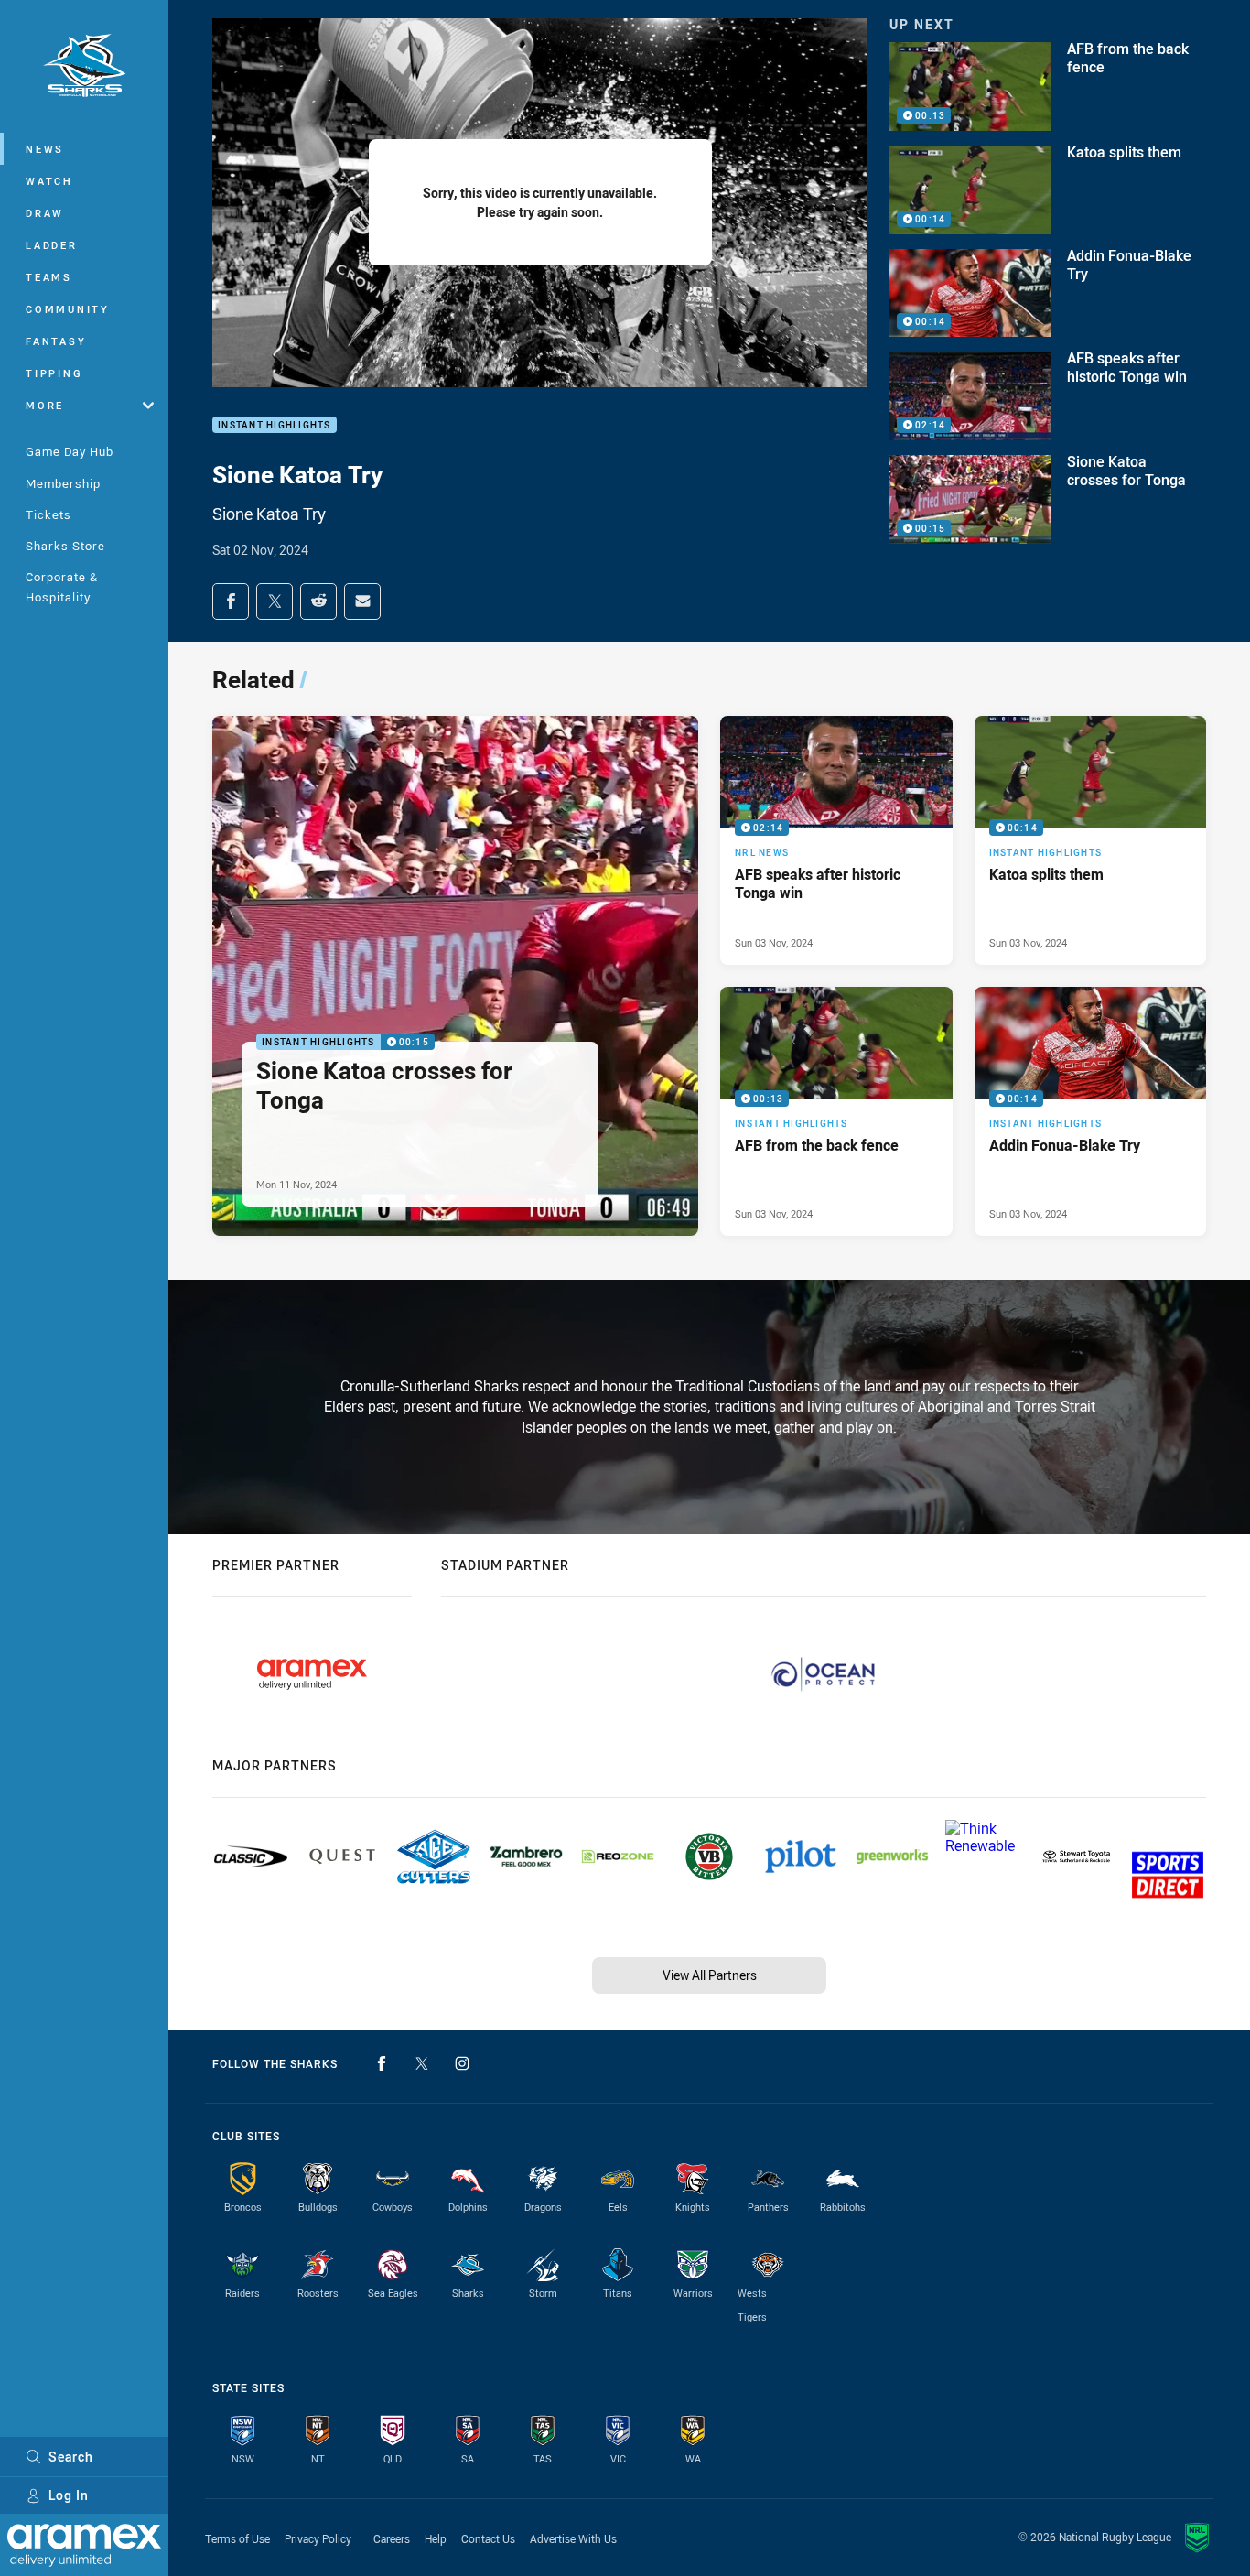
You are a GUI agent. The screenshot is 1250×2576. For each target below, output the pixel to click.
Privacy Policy (318, 2538)
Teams (49, 277)
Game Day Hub (70, 451)
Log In (69, 2495)
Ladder (52, 245)
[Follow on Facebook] (382, 2063)
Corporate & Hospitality (62, 586)
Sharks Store (65, 546)
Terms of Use (237, 2538)
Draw (45, 213)
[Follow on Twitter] (422, 2063)
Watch (49, 181)
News (45, 149)
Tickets (48, 514)
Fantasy (56, 341)
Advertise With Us (573, 2538)
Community (68, 309)
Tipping (54, 373)
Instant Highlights (275, 425)
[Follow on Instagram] (462, 2063)
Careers (392, 2538)
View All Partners (710, 1975)
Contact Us (488, 2538)
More (45, 405)
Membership (63, 483)
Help (436, 2538)
